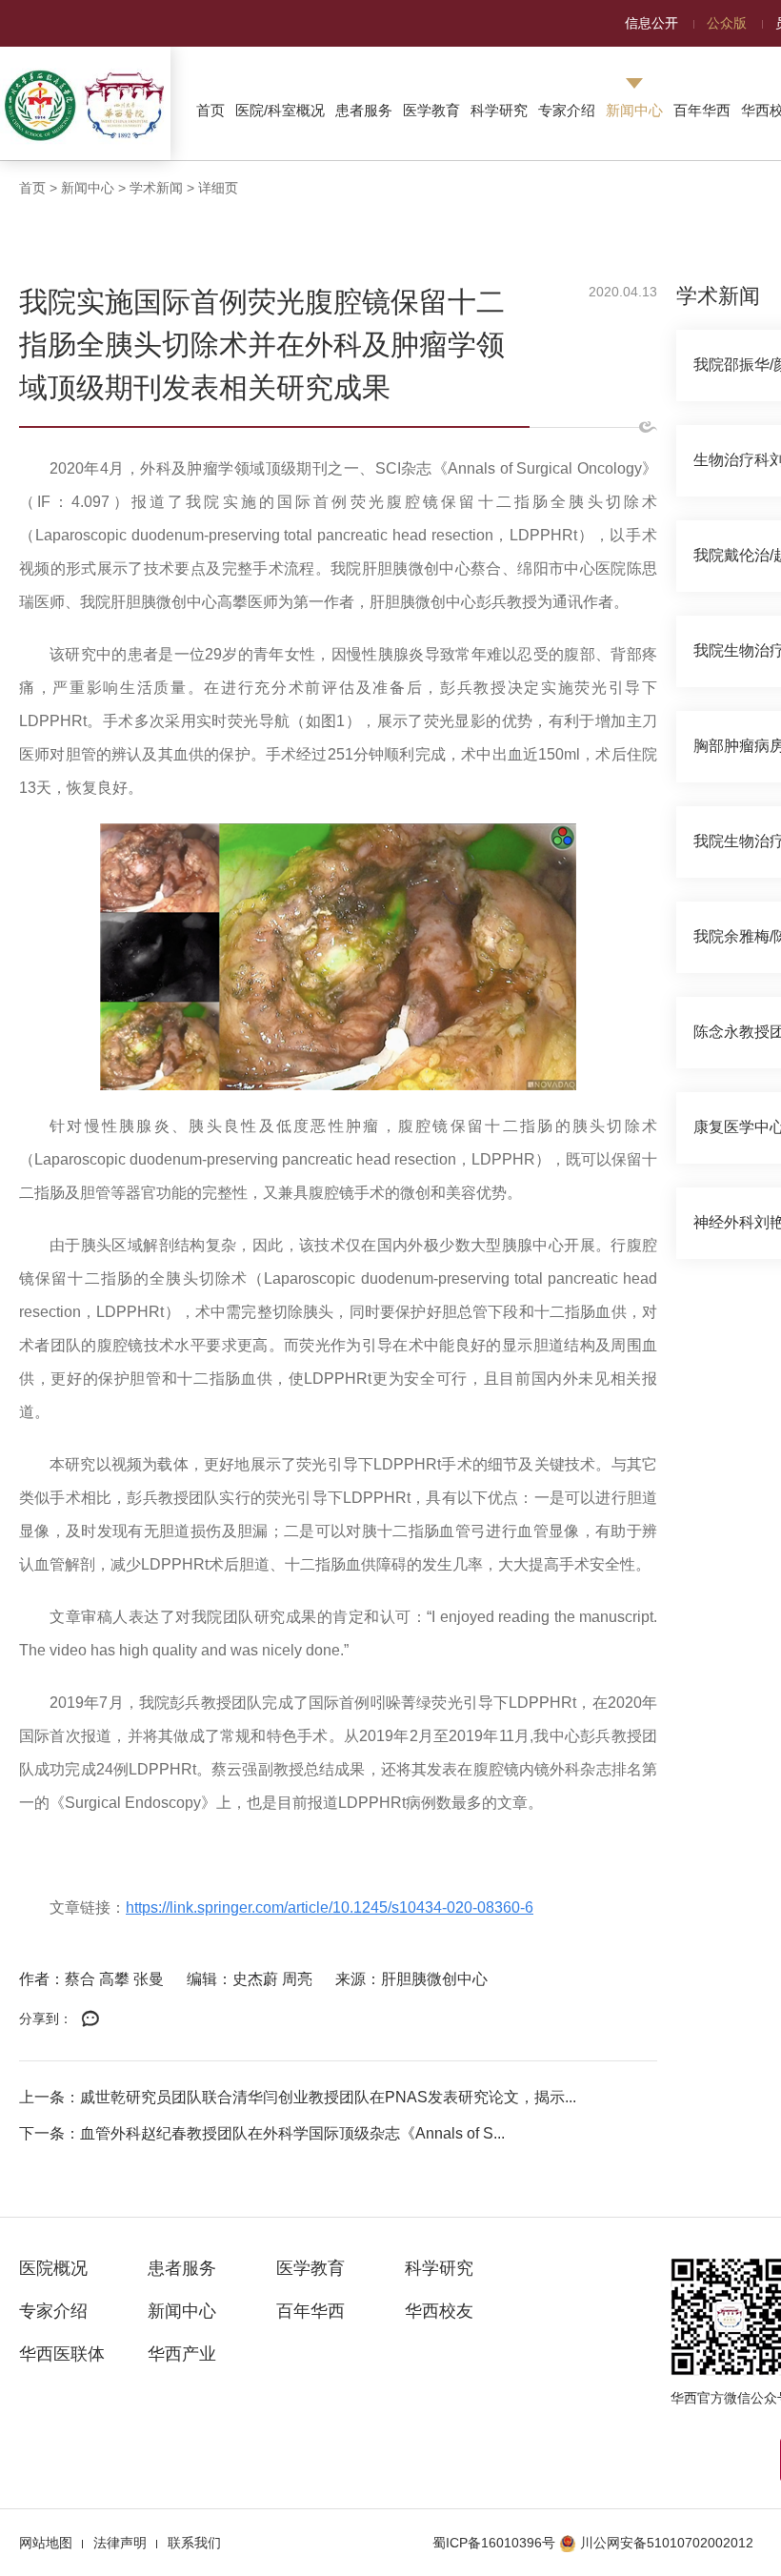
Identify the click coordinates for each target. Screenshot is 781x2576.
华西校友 (439, 2311)
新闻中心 (634, 110)
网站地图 (46, 2543)
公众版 (727, 23)
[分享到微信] (90, 2019)
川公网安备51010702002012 (667, 2543)
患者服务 (364, 110)
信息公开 (651, 23)
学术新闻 (156, 188)
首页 (210, 110)
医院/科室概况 (280, 110)
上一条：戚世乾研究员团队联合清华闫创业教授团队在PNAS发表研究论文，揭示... (298, 2097)
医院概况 (53, 2268)
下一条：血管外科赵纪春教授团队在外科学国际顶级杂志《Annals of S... (262, 2133)
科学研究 (499, 110)
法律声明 (120, 2543)
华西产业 (182, 2354)
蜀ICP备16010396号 (494, 2543)
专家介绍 (567, 110)
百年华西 (702, 110)
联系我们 (194, 2543)
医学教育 (431, 110)
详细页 (218, 188)
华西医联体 (62, 2354)
